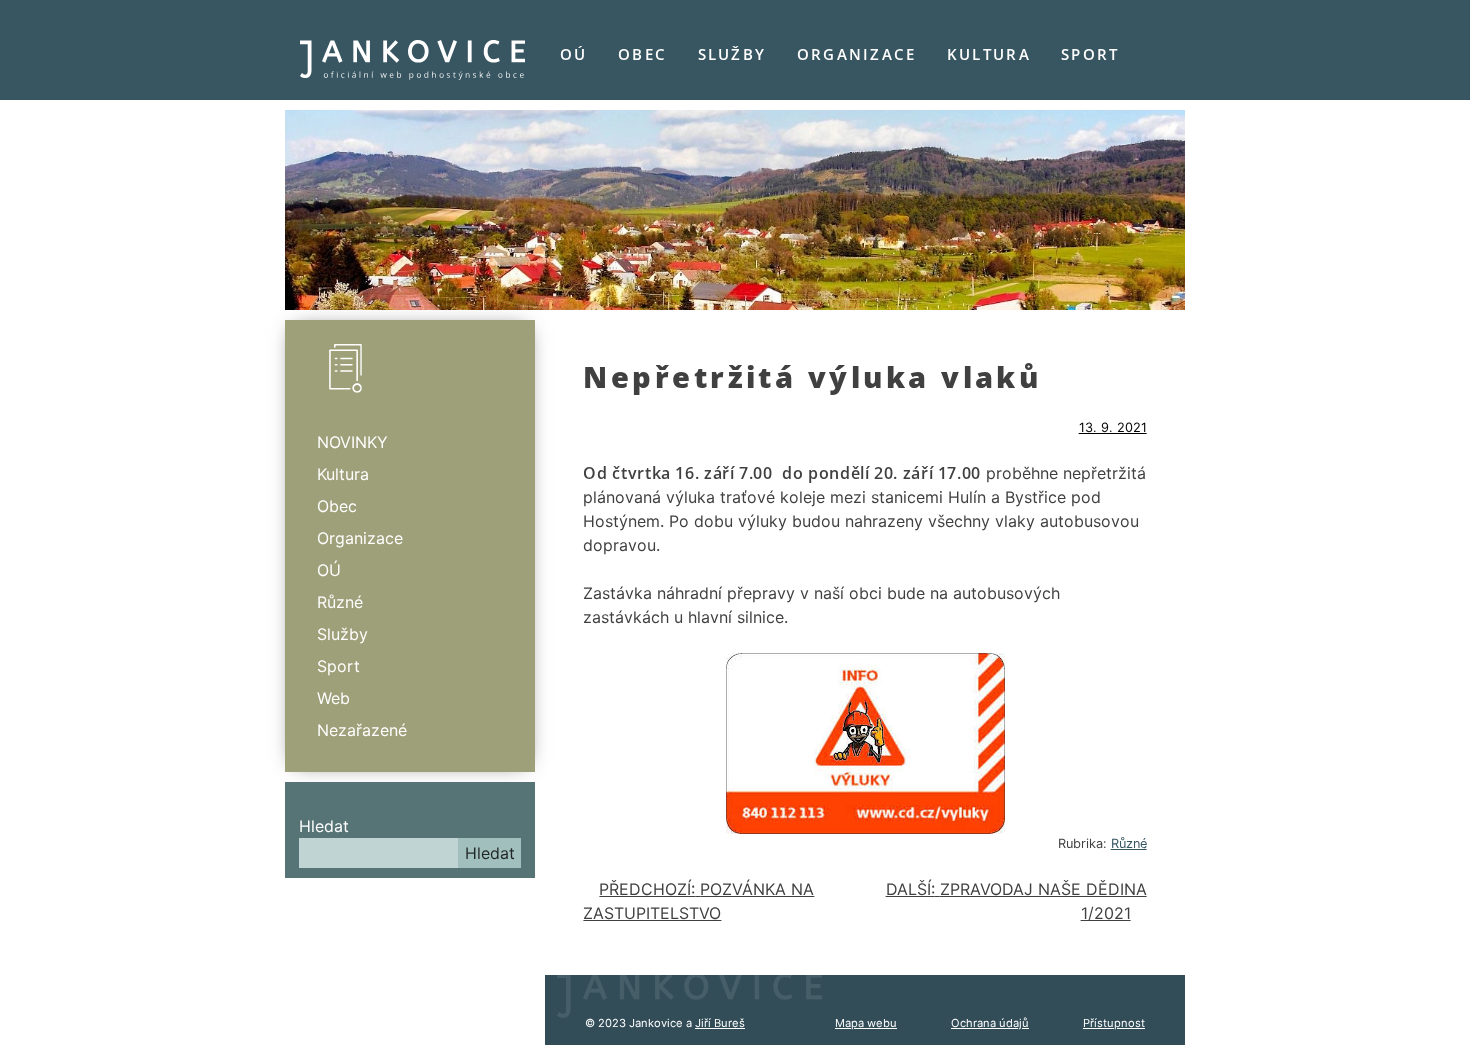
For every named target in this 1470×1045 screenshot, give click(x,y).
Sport (1090, 54)
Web (333, 698)
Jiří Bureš (720, 1023)
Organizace (857, 54)
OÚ (574, 54)
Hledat (324, 826)
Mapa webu (866, 1023)
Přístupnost (1114, 1023)
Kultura (989, 54)
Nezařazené (362, 730)
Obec (642, 54)
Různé (1129, 843)
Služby (732, 54)
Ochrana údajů (990, 1023)
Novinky (352, 442)
